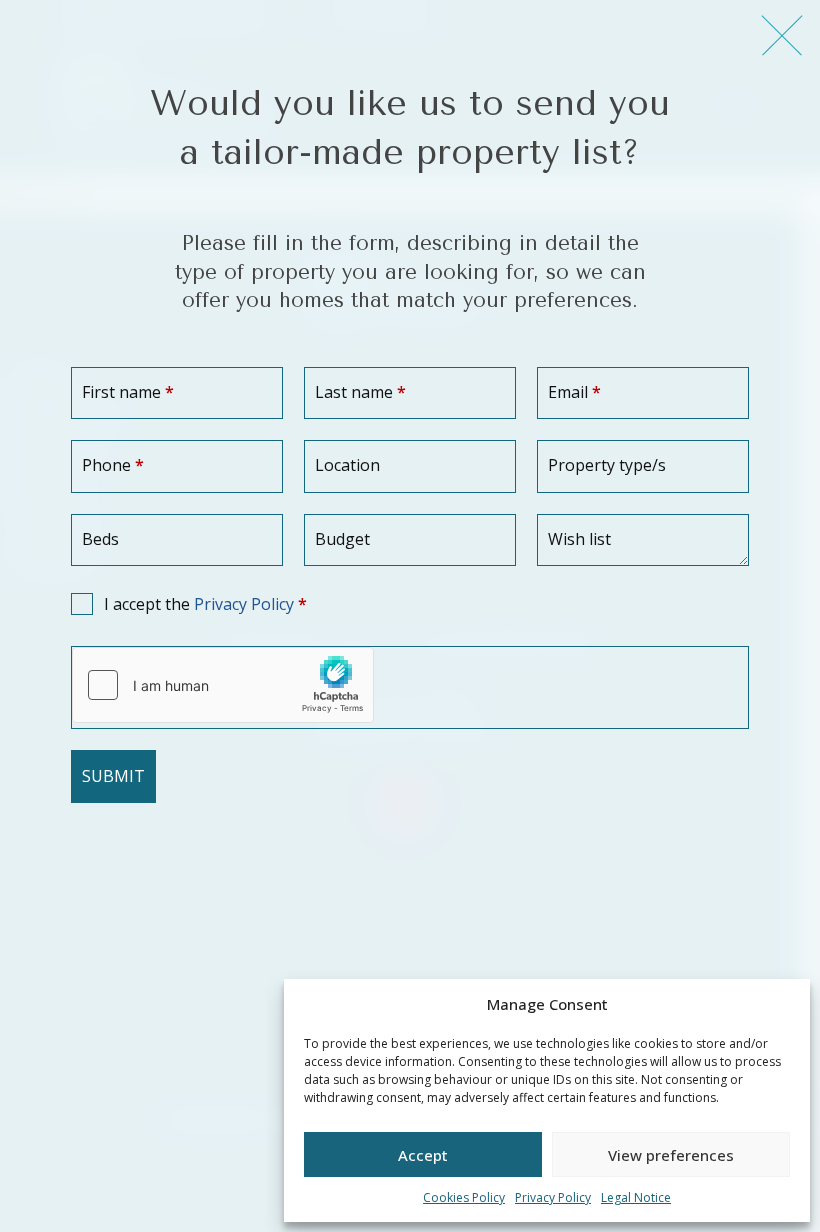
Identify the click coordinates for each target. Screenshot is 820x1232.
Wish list (579, 539)
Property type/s (607, 465)
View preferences (671, 1155)
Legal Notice (636, 1198)
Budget (342, 539)
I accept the (205, 604)
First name (128, 392)
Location (347, 465)
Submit (113, 776)
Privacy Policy (553, 1198)
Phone (113, 465)
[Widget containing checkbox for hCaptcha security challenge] (223, 685)
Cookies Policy (464, 1198)
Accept (423, 1155)
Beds (100, 539)
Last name (360, 392)
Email (574, 392)
